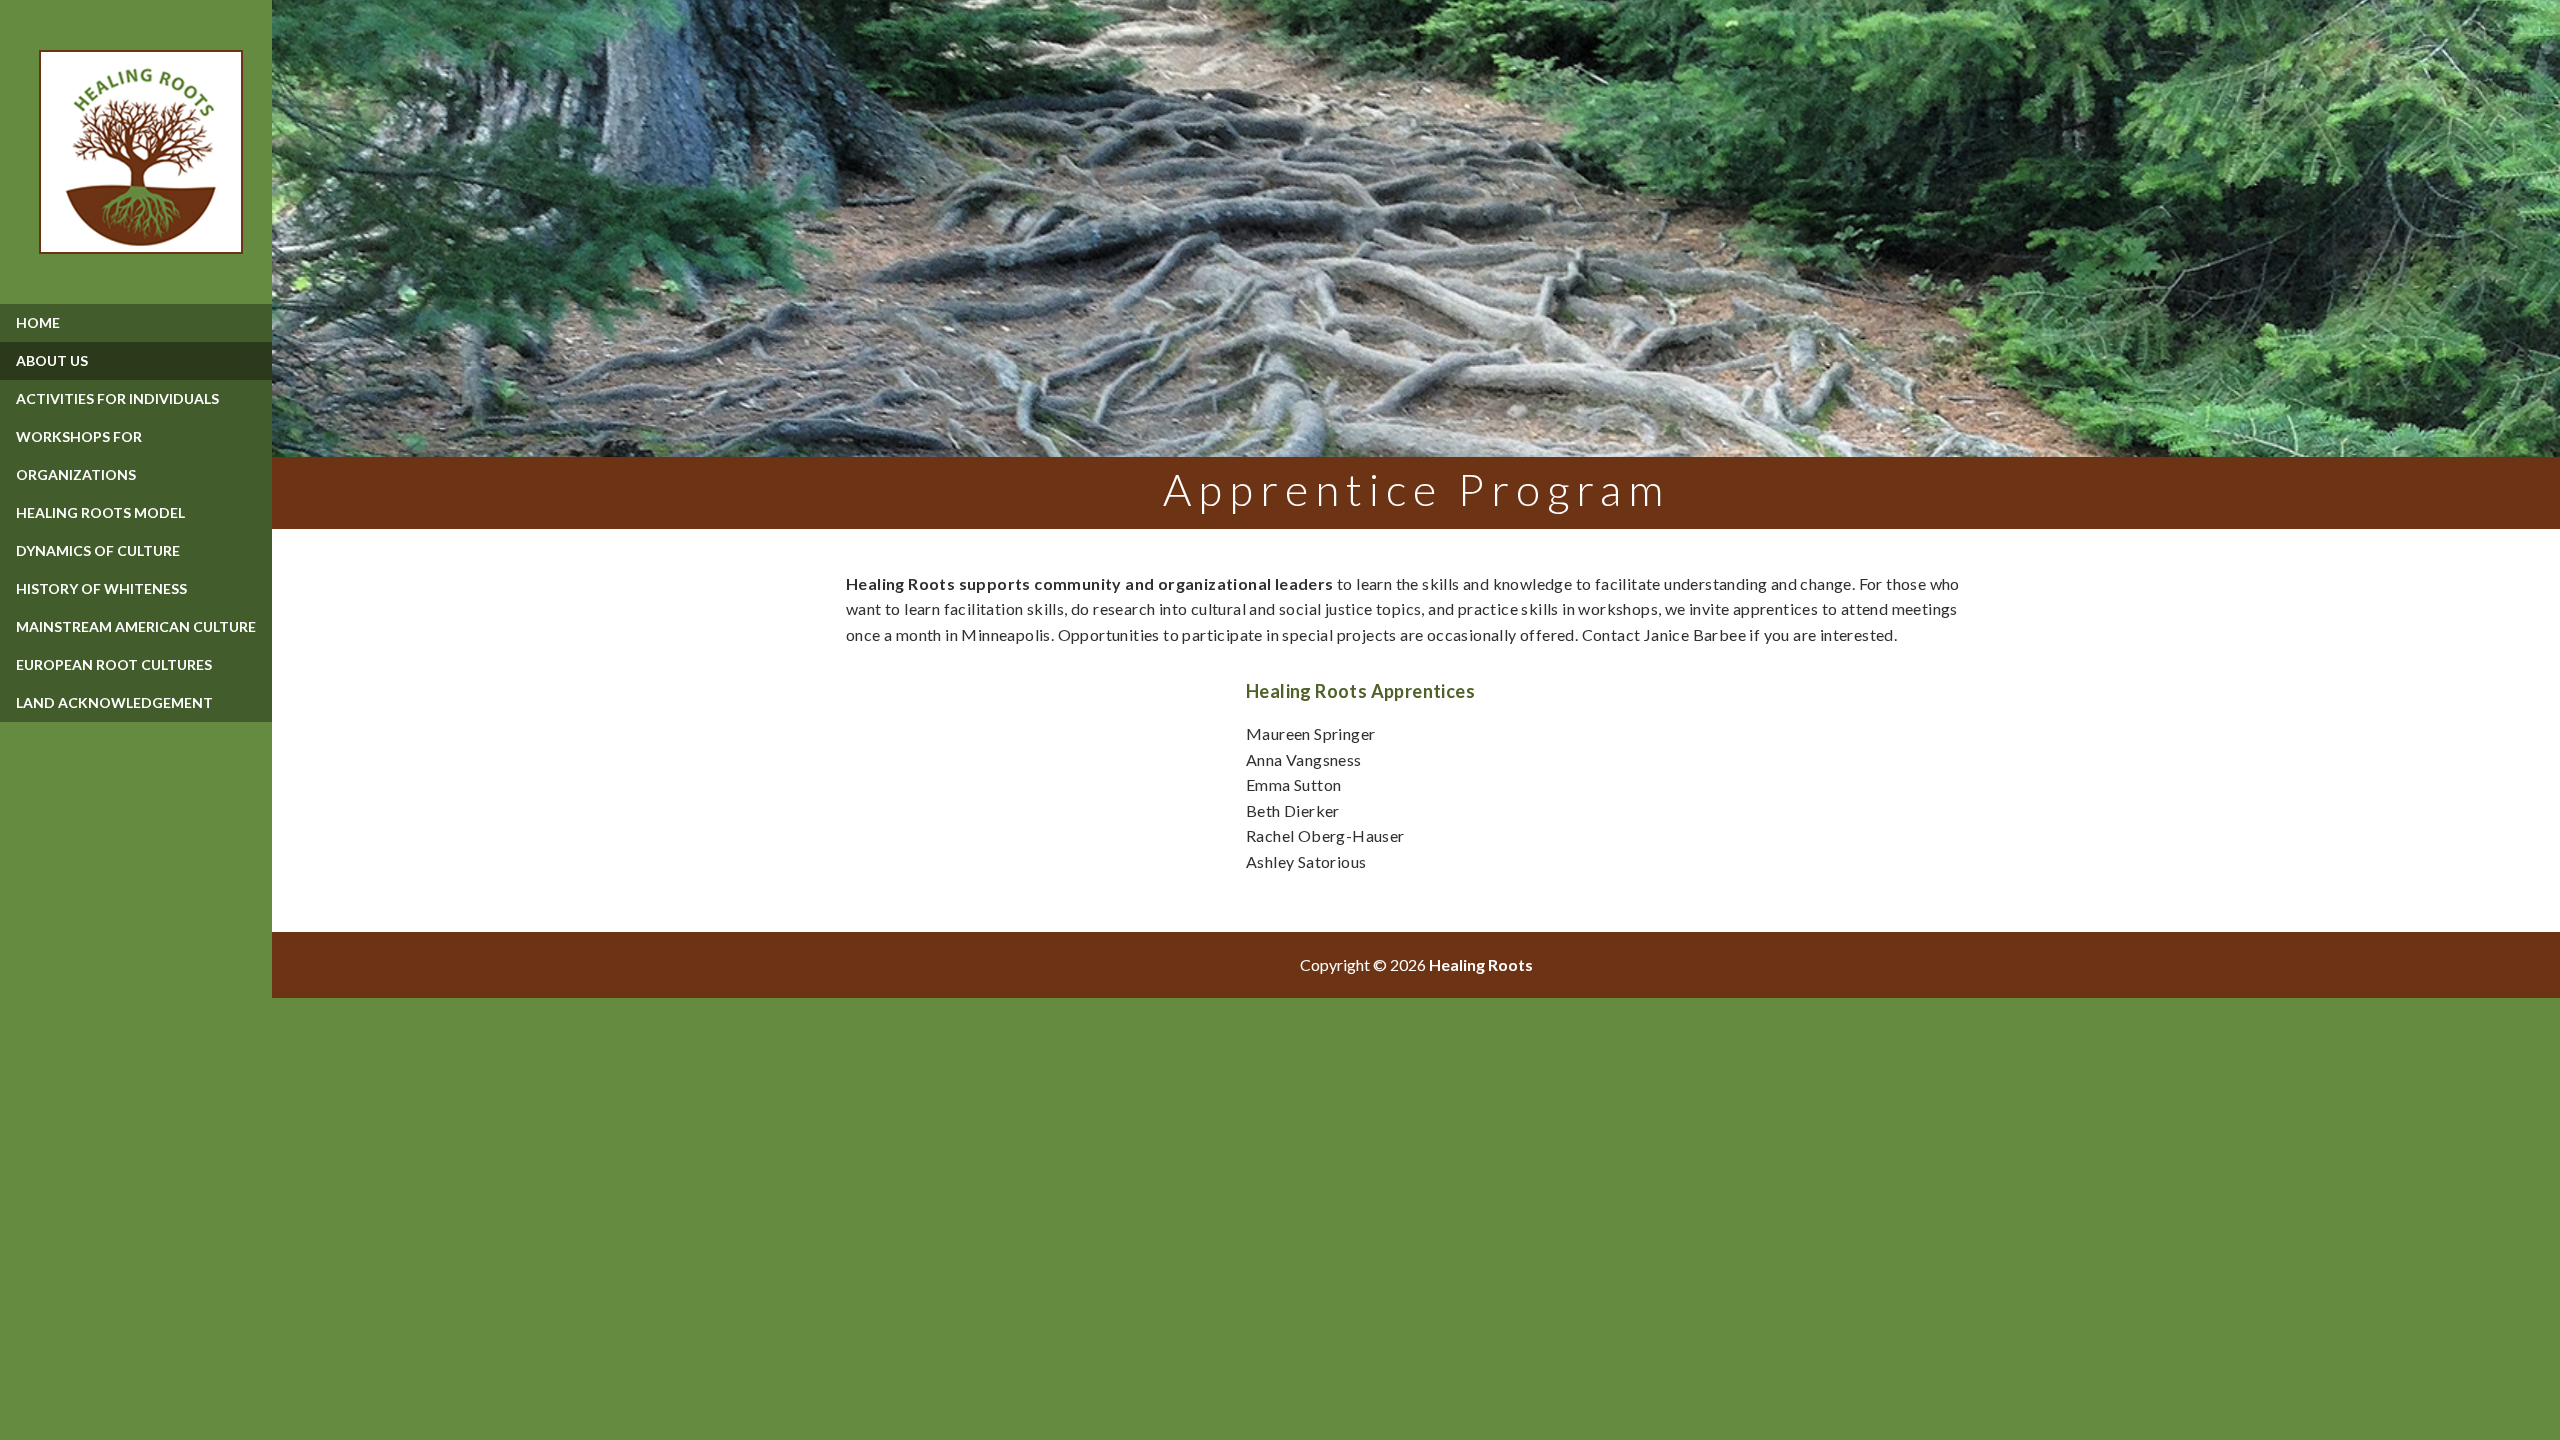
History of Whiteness (101, 588)
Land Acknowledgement (114, 702)
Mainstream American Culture (136, 626)
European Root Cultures (114, 664)
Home (38, 322)
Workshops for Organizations (79, 455)
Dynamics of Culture (98, 550)
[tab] (136, 361)
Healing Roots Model (100, 512)
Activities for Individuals (117, 398)
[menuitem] (136, 323)
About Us (52, 360)
